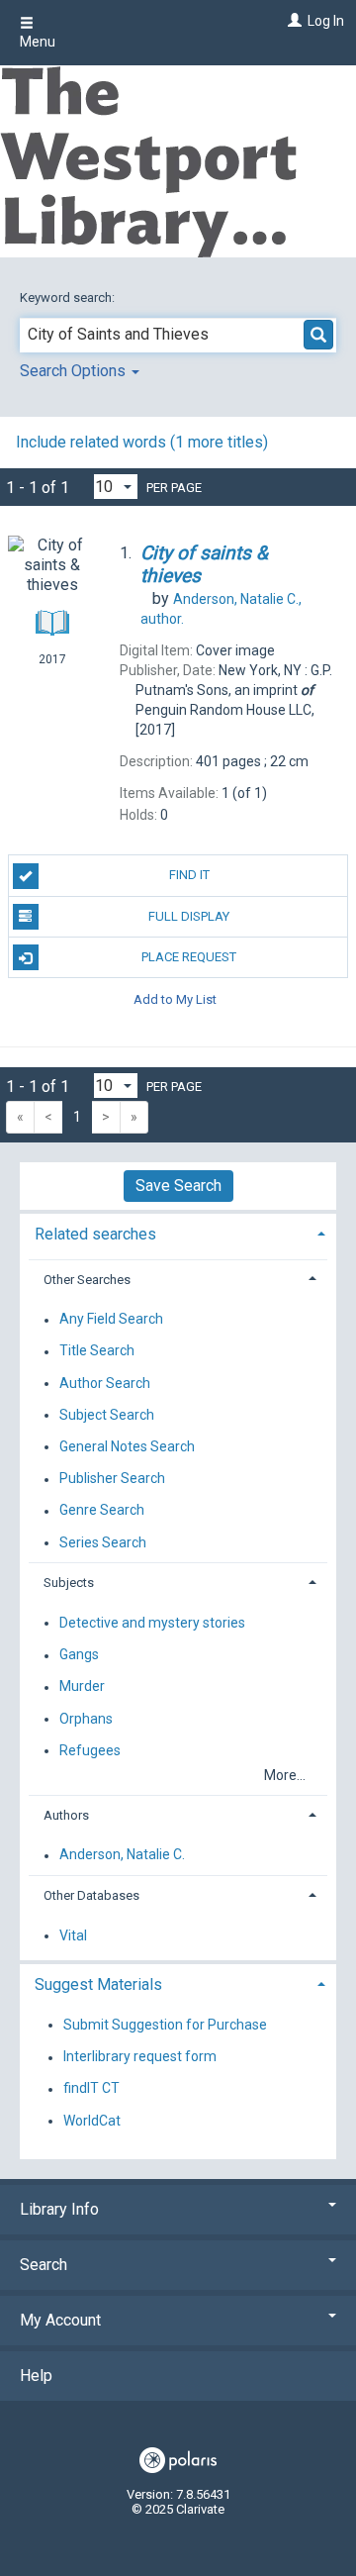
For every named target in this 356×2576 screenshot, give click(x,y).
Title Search (97, 1351)
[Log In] (292, 21)
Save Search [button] (178, 1186)
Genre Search (102, 1511)
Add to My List (175, 998)
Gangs (79, 1655)
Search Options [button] (75, 371)
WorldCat (92, 2121)
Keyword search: (69, 297)
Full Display (189, 916)
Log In (326, 21)
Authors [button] (66, 1815)
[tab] (178, 1232)
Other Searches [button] (87, 1280)
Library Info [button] (59, 2209)
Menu (38, 42)
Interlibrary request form (140, 2057)
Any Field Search (111, 1320)
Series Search (103, 1542)
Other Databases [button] (91, 1895)
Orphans (86, 1719)
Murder (82, 1687)
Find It (189, 875)
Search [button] (44, 2265)
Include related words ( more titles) (142, 442)
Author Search (105, 1383)
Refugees (90, 1750)
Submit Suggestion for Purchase (165, 2025)
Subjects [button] (69, 1583)
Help (36, 2376)
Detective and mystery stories (152, 1623)
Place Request (189, 957)
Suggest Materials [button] (98, 1984)
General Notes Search (127, 1446)
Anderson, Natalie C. (122, 1855)
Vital (73, 1935)
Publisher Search (112, 1479)
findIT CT (91, 2089)
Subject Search (107, 1415)
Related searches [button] (95, 1234)
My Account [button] (60, 2320)
